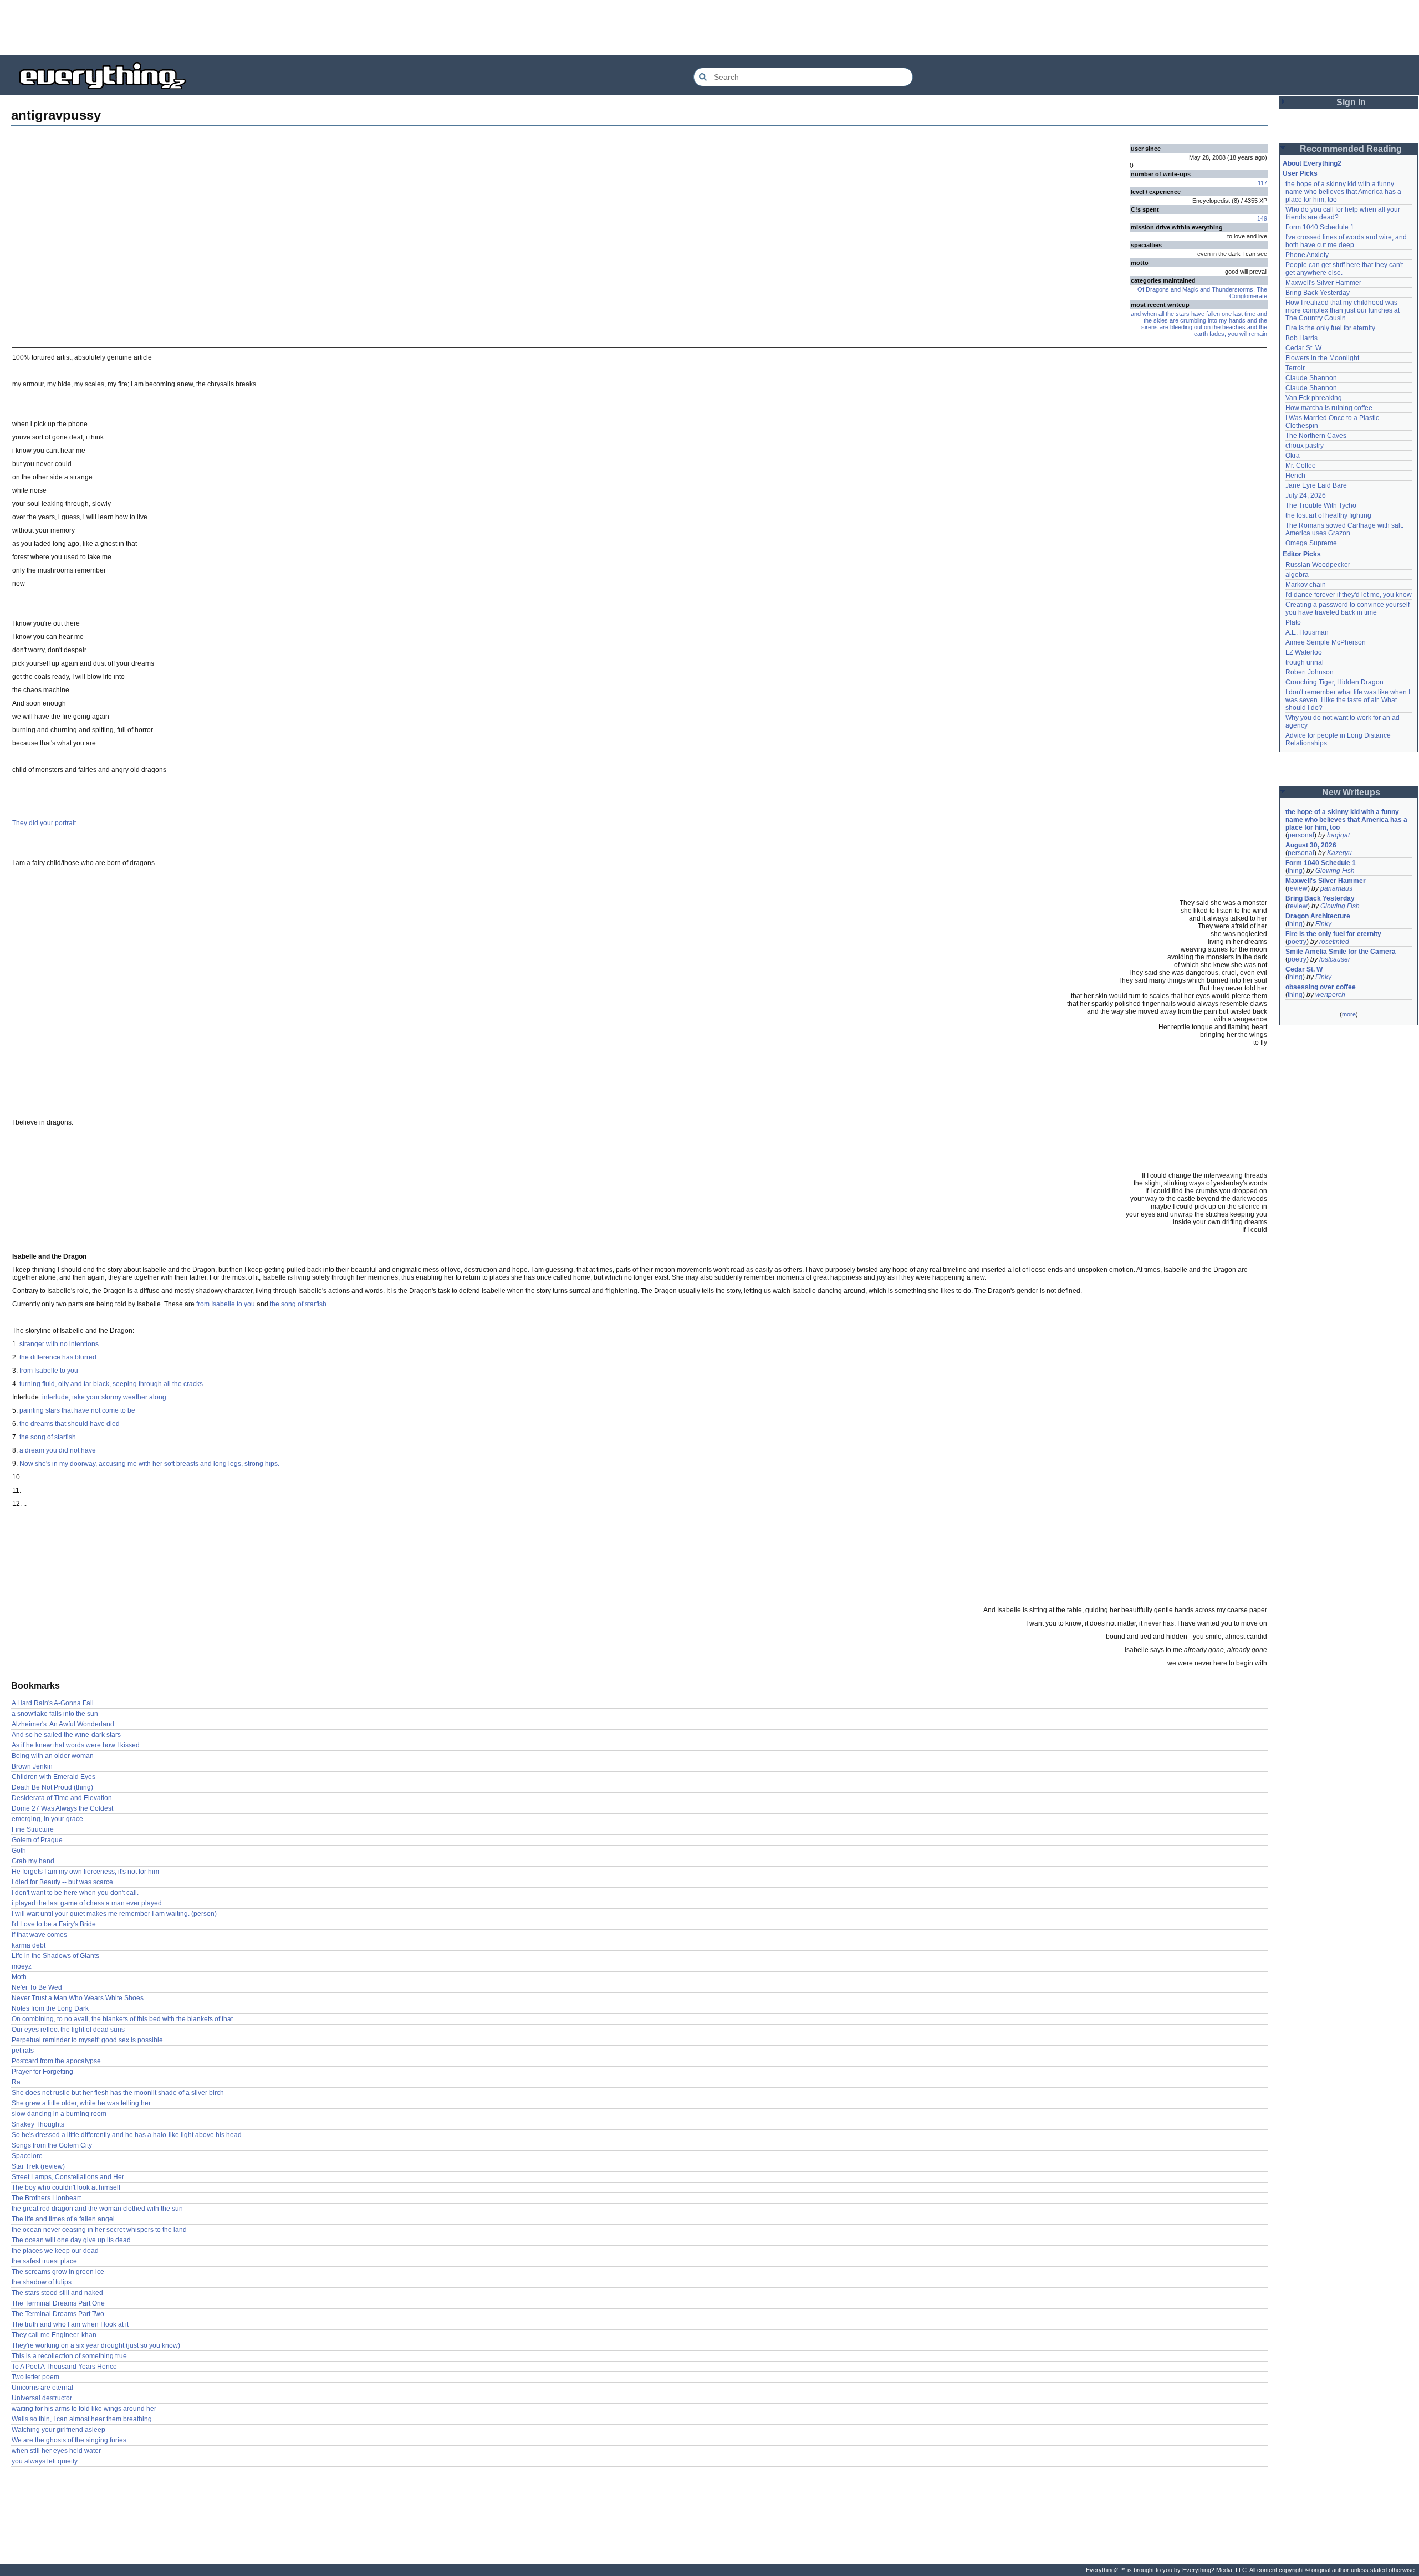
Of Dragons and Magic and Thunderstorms (1195, 289)
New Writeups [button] (1351, 792)
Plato (1293, 622)
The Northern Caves (1316, 436)
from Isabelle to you (226, 1304)
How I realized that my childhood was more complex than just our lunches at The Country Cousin (1343, 310)
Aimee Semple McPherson (1326, 642)
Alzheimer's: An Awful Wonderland (63, 1724)
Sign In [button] (1351, 102)
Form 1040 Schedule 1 (1320, 227)
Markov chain (1306, 585)
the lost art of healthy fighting (1328, 515)
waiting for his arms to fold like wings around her (84, 2409)
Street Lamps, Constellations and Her (68, 2177)
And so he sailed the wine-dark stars (66, 1735)
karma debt (29, 1945)
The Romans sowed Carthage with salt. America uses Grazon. (1345, 529)
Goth (19, 1851)
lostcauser (1335, 959)
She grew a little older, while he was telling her (81, 2103)
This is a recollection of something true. (70, 2356)
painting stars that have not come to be (77, 1410)
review (1298, 888)
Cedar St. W (1303, 348)
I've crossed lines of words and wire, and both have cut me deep (1347, 241)
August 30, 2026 (1311, 845)
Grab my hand (33, 1861)
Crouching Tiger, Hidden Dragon (1334, 682)
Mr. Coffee (1301, 466)
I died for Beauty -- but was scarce (62, 1882)
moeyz (22, 1966)
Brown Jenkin (32, 1766)
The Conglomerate (1248, 293)
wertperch (1330, 995)
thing (1295, 871)
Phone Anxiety (1307, 255)
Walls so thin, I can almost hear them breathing (82, 2419)
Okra (1293, 456)
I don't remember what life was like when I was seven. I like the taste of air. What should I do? (1349, 700)
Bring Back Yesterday (1318, 293)
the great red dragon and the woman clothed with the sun (97, 2209)
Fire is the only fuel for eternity (1330, 328)
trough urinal (1305, 662)
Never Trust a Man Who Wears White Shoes (78, 1998)
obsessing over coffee (1321, 987)
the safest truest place (44, 2261)
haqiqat (1338, 835)
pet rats (23, 2051)
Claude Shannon (1311, 378)
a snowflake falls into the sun (55, 1714)
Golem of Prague (37, 1840)
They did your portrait (44, 823)
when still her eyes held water (56, 2451)
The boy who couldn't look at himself (66, 2187)
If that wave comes (39, 1935)
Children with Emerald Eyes (53, 1777)
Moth (19, 1977)
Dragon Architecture (1318, 916)
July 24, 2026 (1306, 495)
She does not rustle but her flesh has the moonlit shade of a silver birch (118, 2093)
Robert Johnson (1310, 672)
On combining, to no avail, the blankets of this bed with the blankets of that (122, 2019)
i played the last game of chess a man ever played (87, 1903)
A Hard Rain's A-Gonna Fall (53, 1703)
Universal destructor (42, 2398)
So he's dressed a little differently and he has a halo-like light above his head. (127, 2135)
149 (1262, 218)
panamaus (1336, 888)
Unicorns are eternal (42, 2388)
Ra (16, 2082)
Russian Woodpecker (1318, 565)
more (1349, 1014)
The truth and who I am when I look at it (70, 2324)
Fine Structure (33, 1829)
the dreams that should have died (70, 1424)
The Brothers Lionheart (46, 2198)
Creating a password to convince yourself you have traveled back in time (1348, 609)
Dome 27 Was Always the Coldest (62, 1808)
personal (1301, 835)
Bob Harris (1301, 338)
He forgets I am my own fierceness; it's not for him (85, 1872)
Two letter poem (35, 2377)
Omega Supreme (1311, 543)
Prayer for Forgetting (42, 2072)
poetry (1297, 942)
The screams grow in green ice (58, 2272)
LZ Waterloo (1304, 652)
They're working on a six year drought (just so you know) (96, 2345)
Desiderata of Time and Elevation (62, 1798)
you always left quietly (45, 2461)
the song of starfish (298, 1304)
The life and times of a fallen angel (63, 2219)
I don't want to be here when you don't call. (75, 1893)
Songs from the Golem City (52, 2145)
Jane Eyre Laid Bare (1316, 485)
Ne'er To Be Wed (37, 1987)
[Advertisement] (709, 28)
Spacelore (27, 2156)
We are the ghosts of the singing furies (69, 2440)
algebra (1297, 575)
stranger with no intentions (59, 1344)
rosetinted (1334, 942)
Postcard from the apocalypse (56, 2061)
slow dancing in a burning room (59, 2114)
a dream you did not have (58, 1450)
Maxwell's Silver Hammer (1323, 283)
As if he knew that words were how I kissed (76, 1745)
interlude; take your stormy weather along (104, 1397)
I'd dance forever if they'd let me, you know (1349, 595)
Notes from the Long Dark (50, 2008)
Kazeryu (1339, 853)
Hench (1295, 476)
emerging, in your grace (47, 1819)
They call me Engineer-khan (54, 2335)
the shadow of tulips (42, 2282)
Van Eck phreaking (1314, 398)
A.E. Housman (1307, 632)
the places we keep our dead (55, 2251)
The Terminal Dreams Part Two (58, 2314)
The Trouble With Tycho (1321, 505)
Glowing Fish (1335, 871)
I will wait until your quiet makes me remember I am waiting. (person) (114, 1914)
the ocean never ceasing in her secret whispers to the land (99, 2230)
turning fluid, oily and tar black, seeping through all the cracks (111, 1384)
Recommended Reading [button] (1351, 149)
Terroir (1295, 368)
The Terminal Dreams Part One (58, 2303)
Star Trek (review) (38, 2166)
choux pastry (1305, 446)
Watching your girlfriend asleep (58, 2430)
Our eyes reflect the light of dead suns (68, 2030)
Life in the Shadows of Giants (55, 1956)
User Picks (1300, 173)
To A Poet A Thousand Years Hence (64, 2367)
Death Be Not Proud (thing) (52, 1787)
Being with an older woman (53, 1756)
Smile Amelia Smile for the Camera (1341, 952)
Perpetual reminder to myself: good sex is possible (87, 2040)
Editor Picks (1302, 554)
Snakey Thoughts (38, 2124)
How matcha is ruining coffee (1329, 408)
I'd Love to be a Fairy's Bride (54, 1924)
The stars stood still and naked (57, 2293)
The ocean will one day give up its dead (71, 2240)
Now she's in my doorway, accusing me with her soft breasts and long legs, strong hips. (149, 1464)
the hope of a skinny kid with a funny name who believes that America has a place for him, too (1344, 192)
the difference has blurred (58, 1357)
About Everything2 (1312, 163)
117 (1262, 183)
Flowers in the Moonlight (1322, 358)
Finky (1323, 924)
